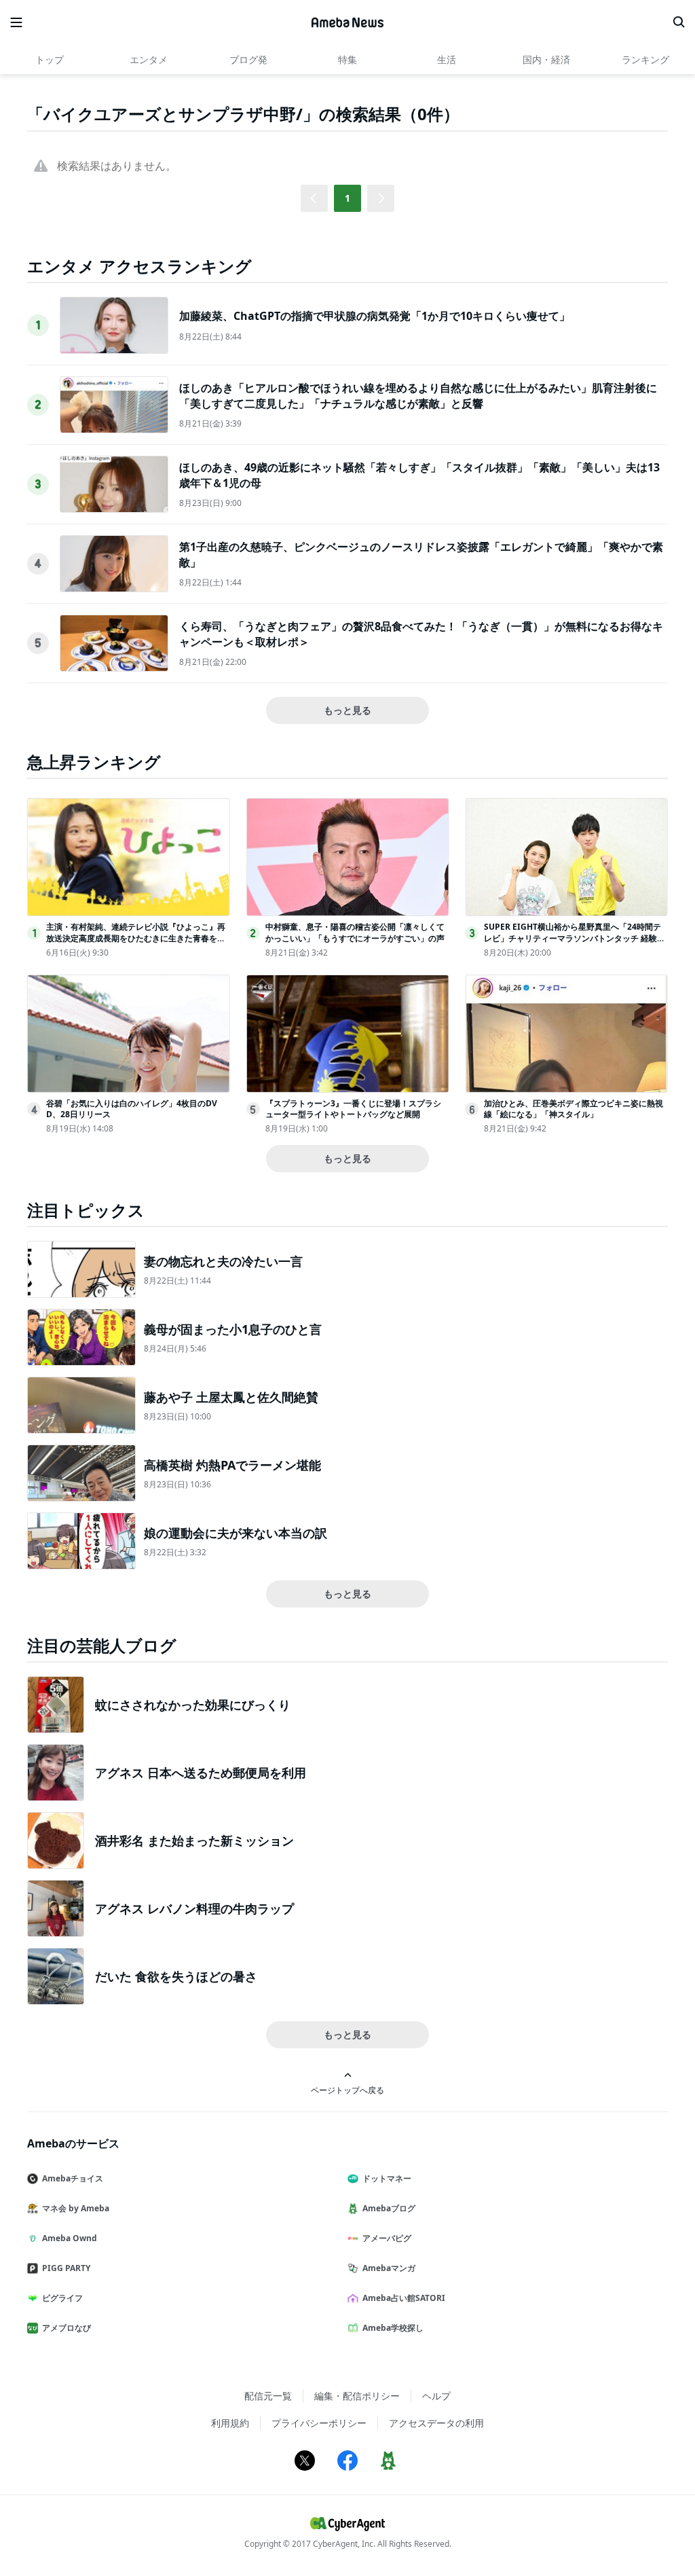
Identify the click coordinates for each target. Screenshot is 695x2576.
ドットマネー (387, 2178)
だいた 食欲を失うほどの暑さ (176, 1976)
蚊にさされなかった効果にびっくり (193, 1705)
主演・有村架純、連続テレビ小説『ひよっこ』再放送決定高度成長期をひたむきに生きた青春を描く (136, 938)
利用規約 (230, 2423)
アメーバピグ (387, 2238)
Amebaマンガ (389, 2268)
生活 (447, 59)
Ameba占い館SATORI (404, 2298)
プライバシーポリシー (319, 2423)
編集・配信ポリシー (357, 2396)
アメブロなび (67, 2328)
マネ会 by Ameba (76, 2208)
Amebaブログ (389, 2208)
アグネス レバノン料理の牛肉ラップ (194, 1908)
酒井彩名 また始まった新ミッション (194, 1840)
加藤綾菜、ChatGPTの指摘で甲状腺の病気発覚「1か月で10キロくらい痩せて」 (375, 316)
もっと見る (347, 710)
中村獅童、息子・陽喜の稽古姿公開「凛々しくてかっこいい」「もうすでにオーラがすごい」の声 (355, 932)
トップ (50, 59)
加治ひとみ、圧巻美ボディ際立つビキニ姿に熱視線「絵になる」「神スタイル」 (574, 1109)
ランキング (645, 59)
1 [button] (347, 198)
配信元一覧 (268, 2396)
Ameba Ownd (70, 2238)
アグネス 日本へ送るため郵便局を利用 (201, 1773)
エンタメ (149, 59)
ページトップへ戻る (347, 2090)
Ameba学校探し (393, 2328)
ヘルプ (436, 2396)
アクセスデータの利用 (436, 2423)
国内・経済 (546, 59)
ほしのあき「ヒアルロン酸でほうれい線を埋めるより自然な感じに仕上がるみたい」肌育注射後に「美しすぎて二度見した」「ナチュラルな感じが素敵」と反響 (418, 395)
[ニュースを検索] (679, 22)
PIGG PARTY (66, 2268)
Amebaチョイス (73, 2178)
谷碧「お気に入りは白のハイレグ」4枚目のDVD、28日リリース (132, 1109)
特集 (347, 59)
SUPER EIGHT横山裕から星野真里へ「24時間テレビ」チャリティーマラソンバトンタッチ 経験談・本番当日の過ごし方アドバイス (572, 938)
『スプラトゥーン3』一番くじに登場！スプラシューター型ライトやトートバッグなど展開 (353, 1109)
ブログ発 (248, 59)
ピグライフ (62, 2298)
